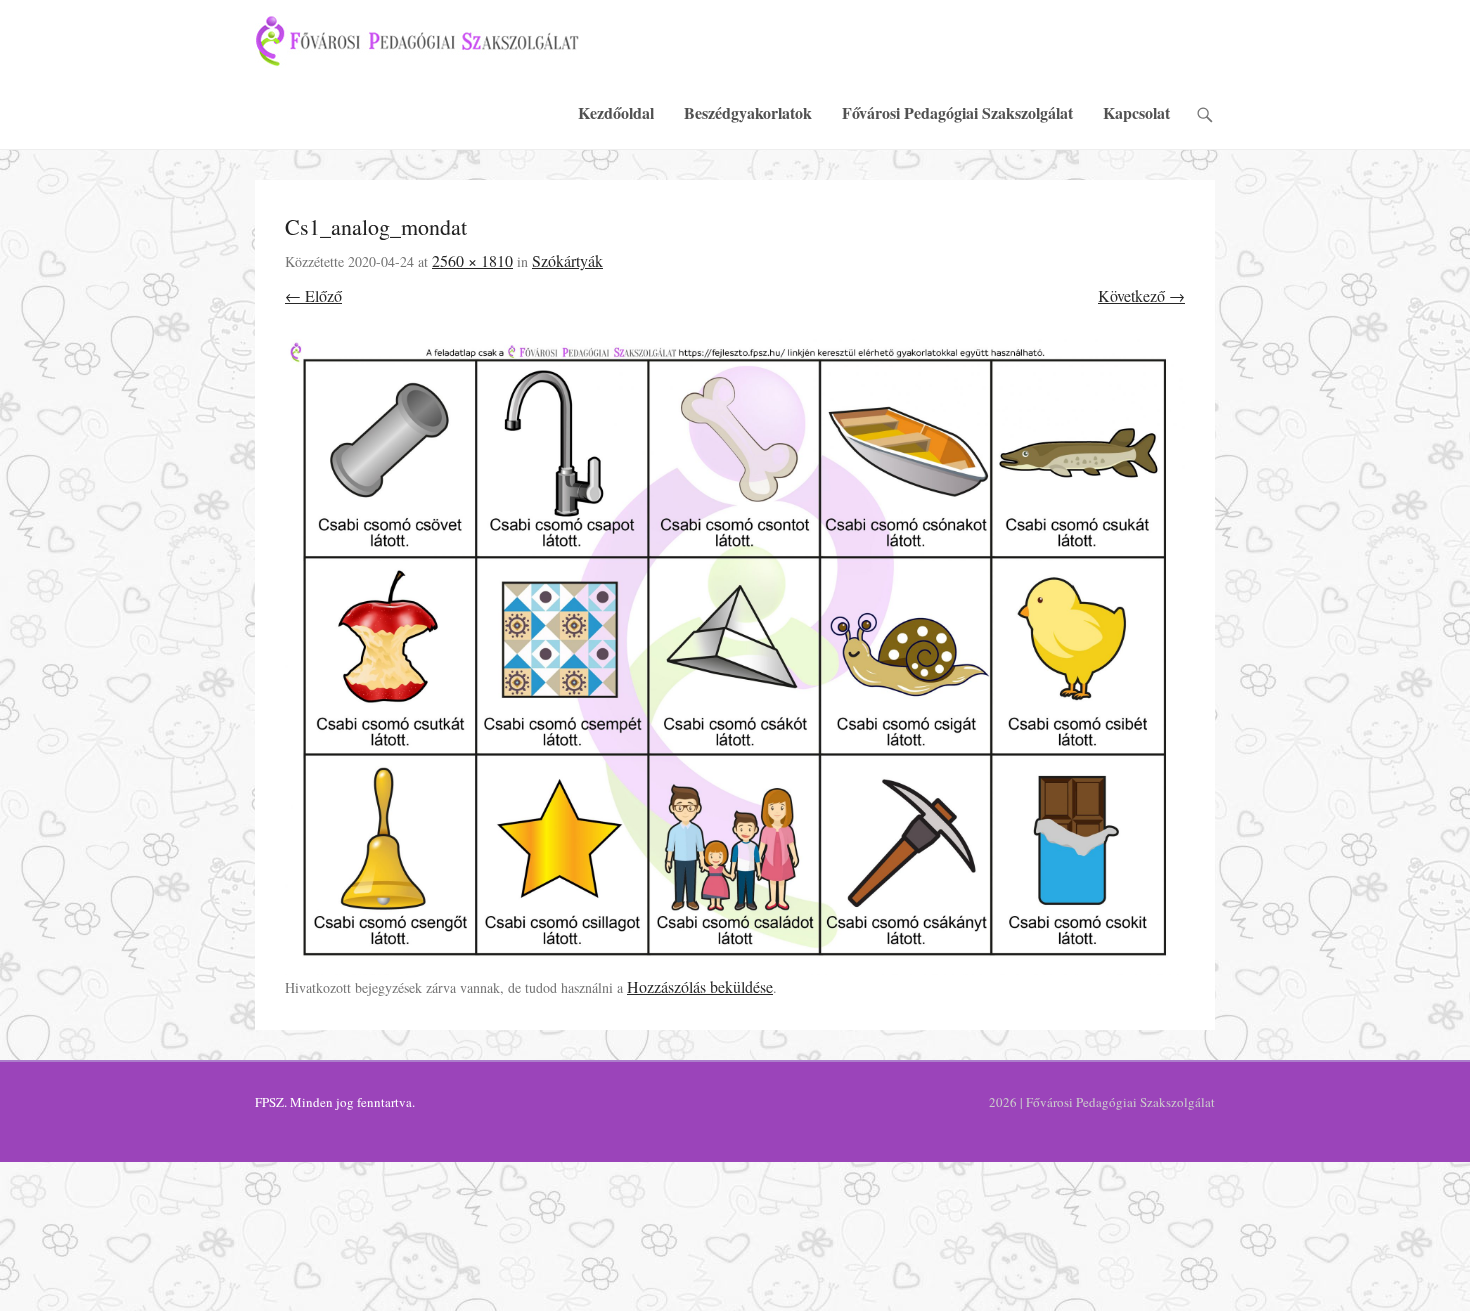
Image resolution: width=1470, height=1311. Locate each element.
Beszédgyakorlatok (748, 112)
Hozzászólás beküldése (700, 986)
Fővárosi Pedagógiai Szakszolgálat (957, 112)
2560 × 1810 (472, 260)
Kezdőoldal (616, 112)
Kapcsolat (1136, 112)
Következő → (1141, 295)
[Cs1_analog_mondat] (735, 657)
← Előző (313, 295)
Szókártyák (567, 260)
